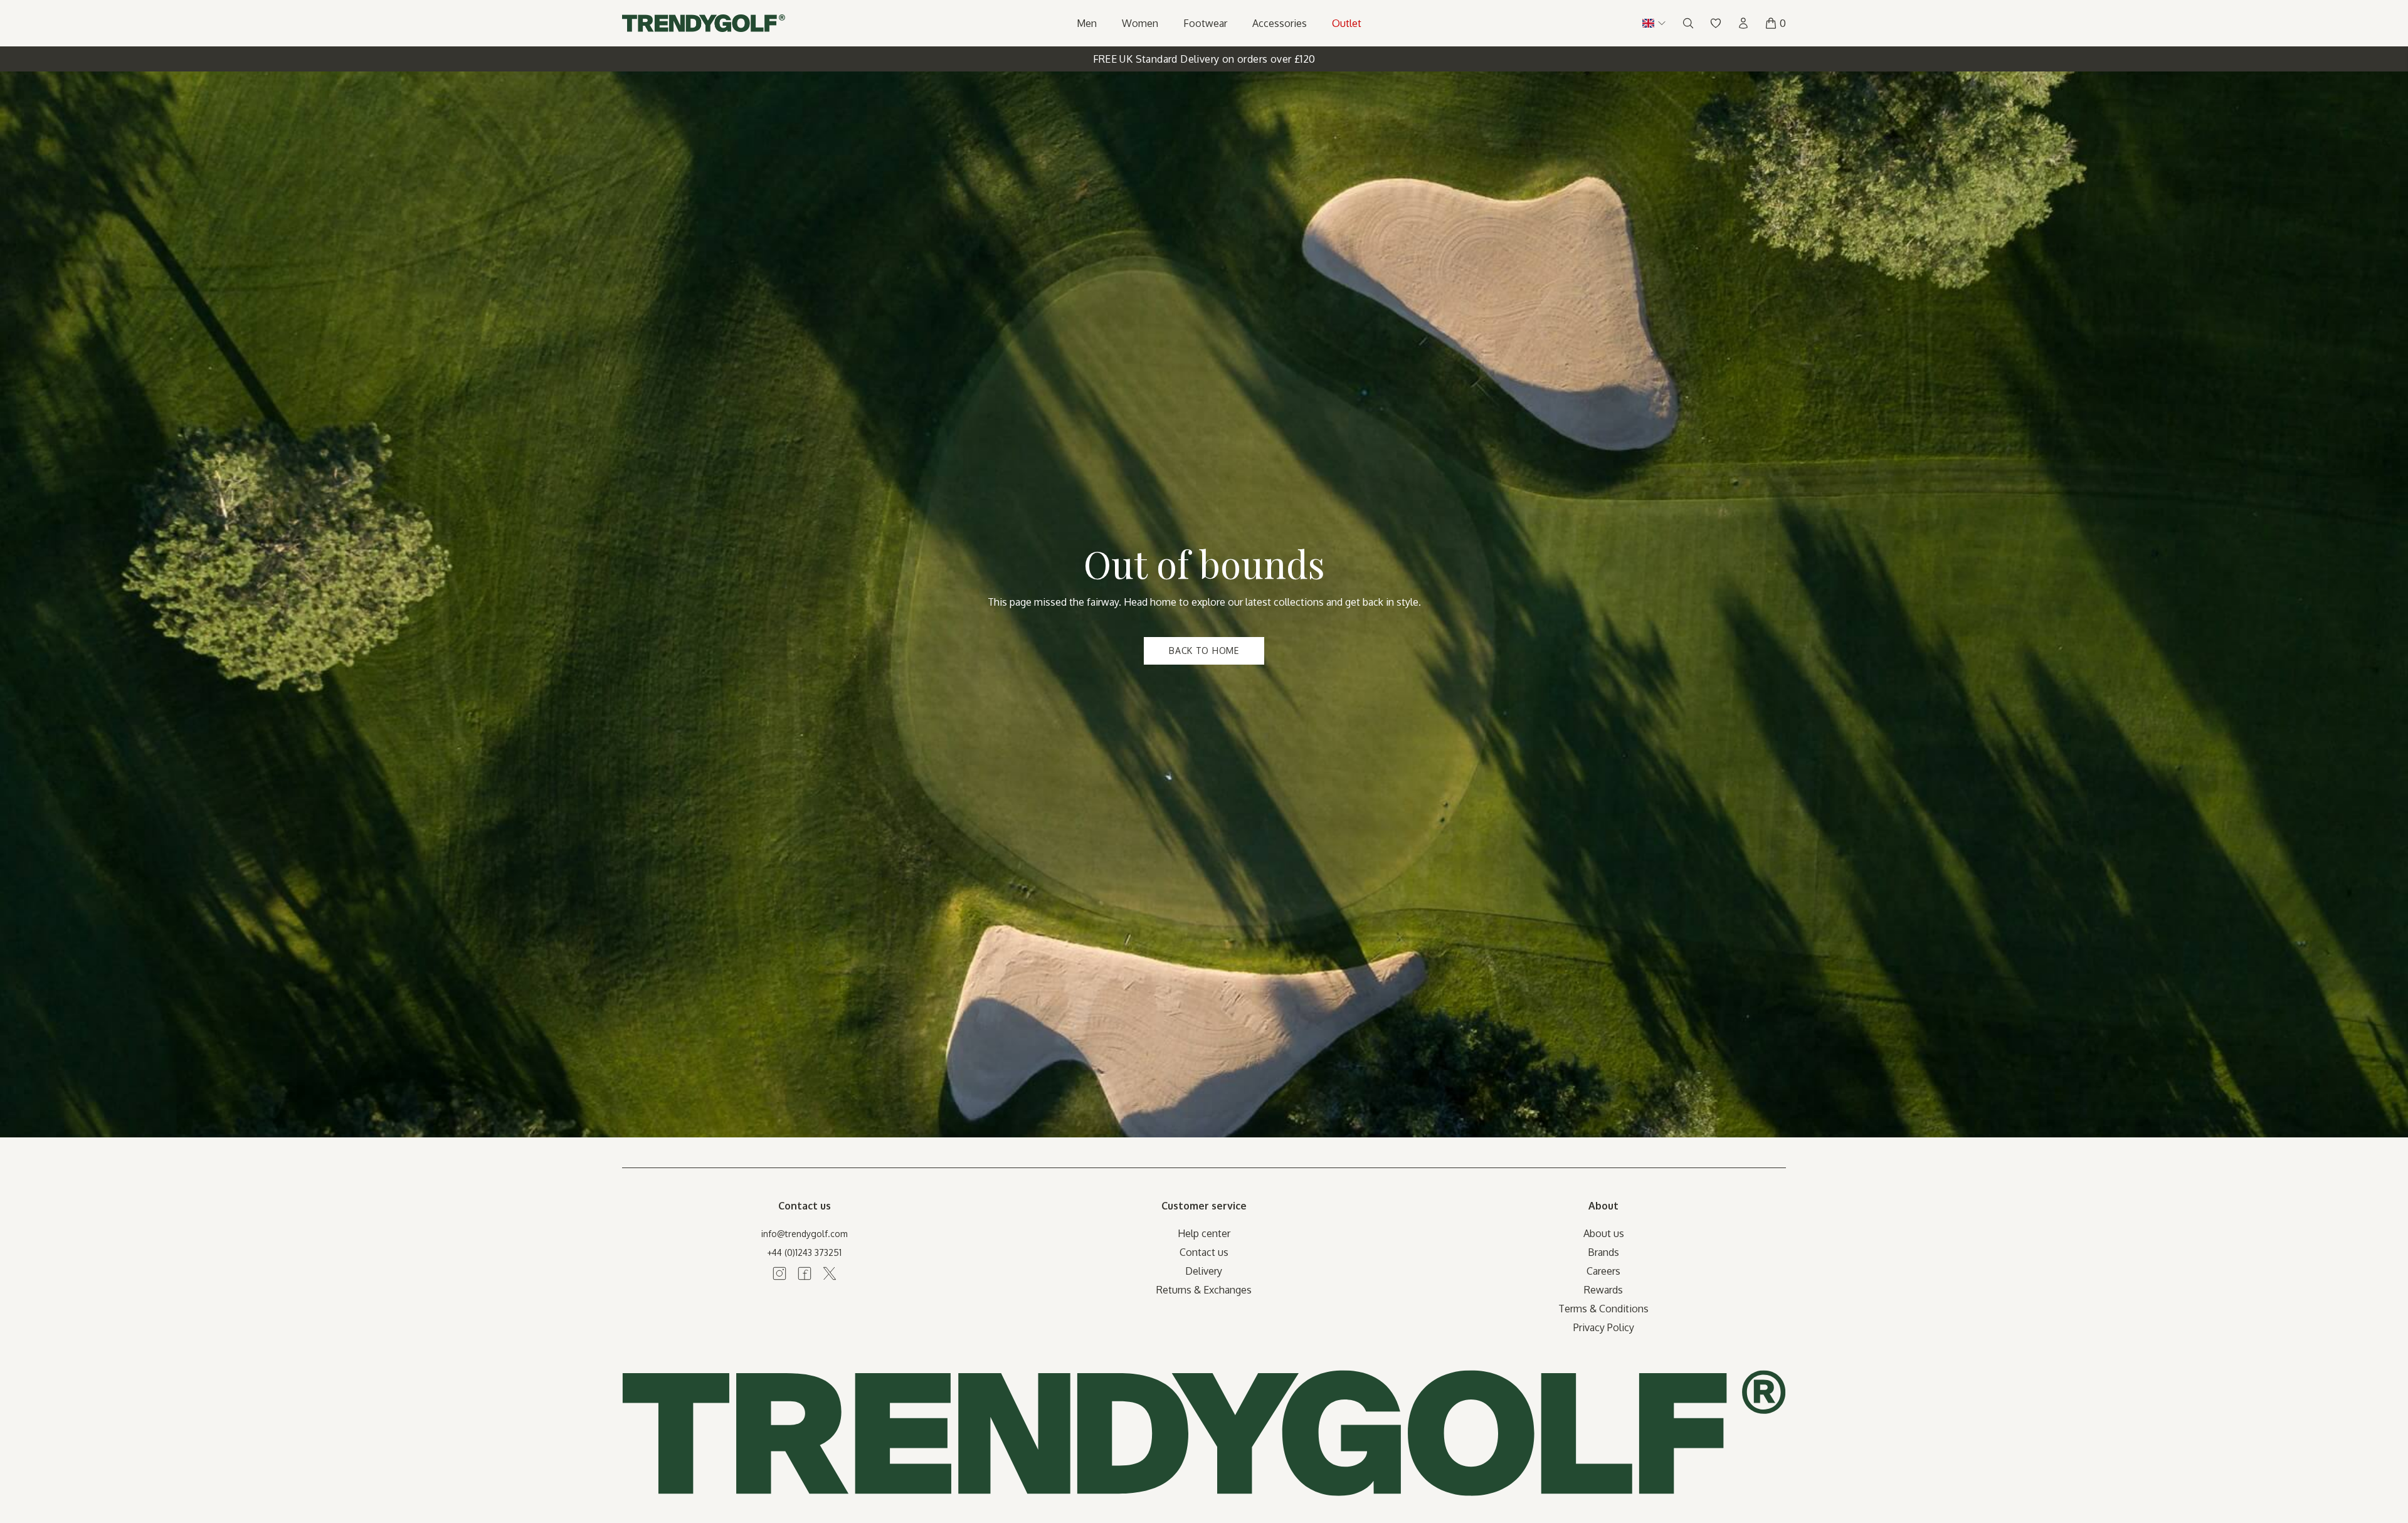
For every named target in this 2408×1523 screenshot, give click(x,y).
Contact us (1204, 1252)
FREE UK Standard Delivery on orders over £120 (1204, 59)
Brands (1603, 1252)
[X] (830, 1273)
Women (1140, 23)
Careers (1603, 1271)
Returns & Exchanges (1204, 1290)
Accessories (1280, 23)
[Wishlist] (1716, 23)
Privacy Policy (1604, 1327)
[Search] (1688, 23)
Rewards (1603, 1290)
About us (1604, 1233)
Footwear (1205, 23)
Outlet (1347, 23)
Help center (1204, 1233)
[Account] (1743, 23)
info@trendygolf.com (805, 1234)
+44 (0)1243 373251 (804, 1252)
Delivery (1204, 1271)
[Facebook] (805, 1273)
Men (1087, 23)
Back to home (1204, 651)
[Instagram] (779, 1273)
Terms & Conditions (1603, 1309)
